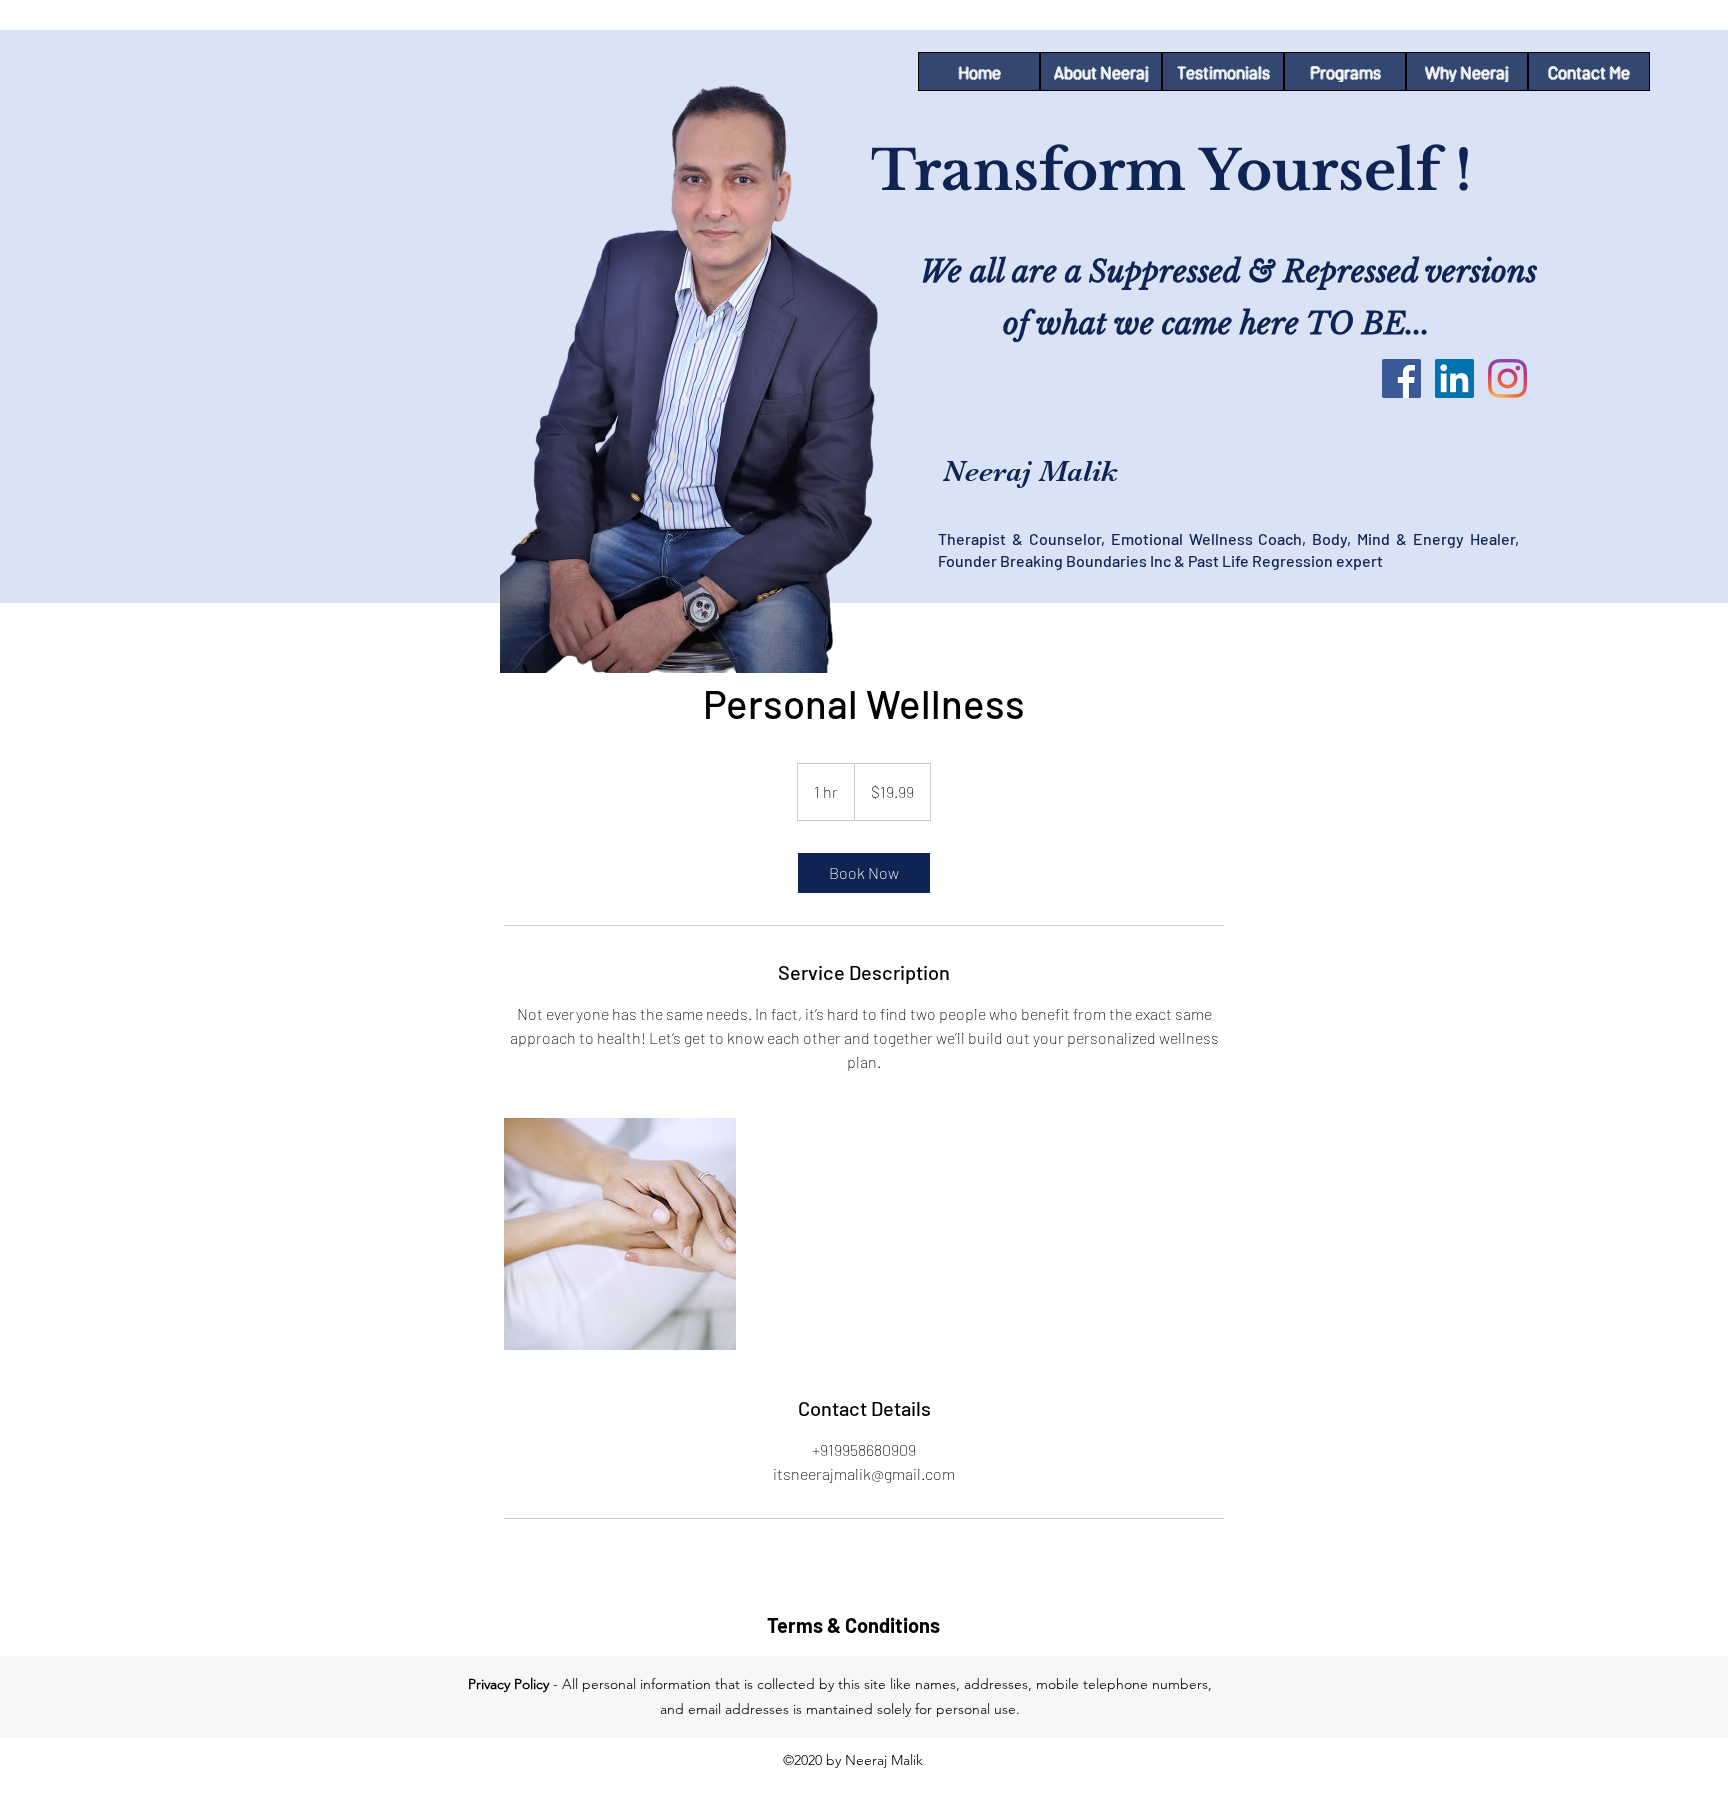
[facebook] (1401, 378)
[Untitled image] (620, 1234)
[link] (864, 873)
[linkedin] (1454, 378)
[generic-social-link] (1507, 378)
